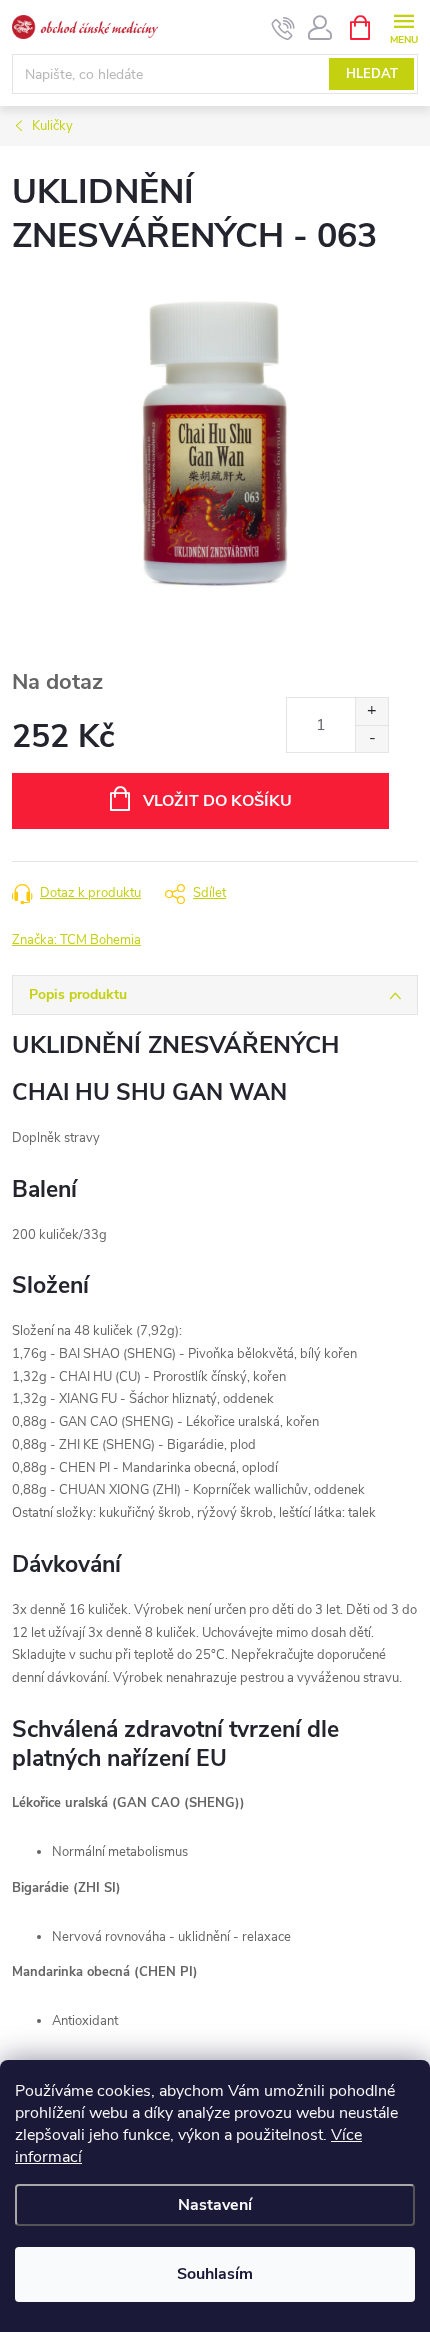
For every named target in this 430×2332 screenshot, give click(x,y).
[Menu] (403, 26)
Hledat (372, 74)
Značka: (76, 940)
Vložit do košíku (217, 801)
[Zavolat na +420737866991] (283, 28)
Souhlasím (215, 2274)
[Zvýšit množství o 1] (371, 711)
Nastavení (215, 2205)
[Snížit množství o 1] (371, 738)
